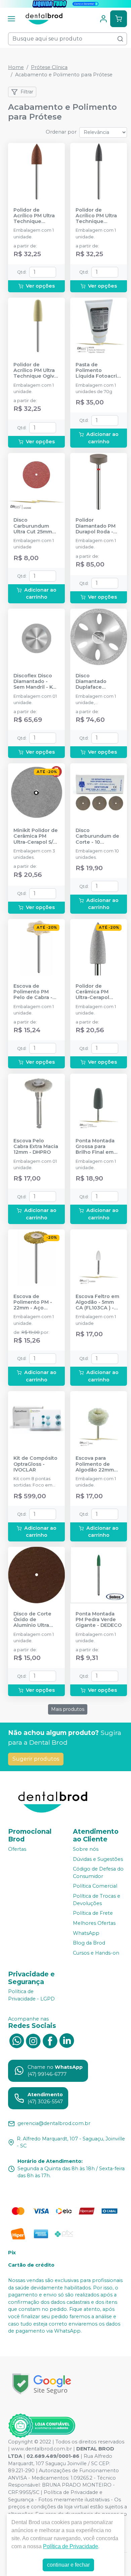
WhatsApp (86, 1933)
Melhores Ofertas (94, 1923)
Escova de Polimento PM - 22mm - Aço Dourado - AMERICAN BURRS (36, 1302)
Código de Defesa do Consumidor (98, 1873)
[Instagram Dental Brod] (33, 2040)
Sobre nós (86, 1849)
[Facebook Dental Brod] (50, 2040)
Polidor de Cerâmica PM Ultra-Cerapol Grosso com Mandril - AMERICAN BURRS (98, 992)
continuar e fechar (68, 2565)
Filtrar (27, 92)
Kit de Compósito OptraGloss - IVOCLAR (35, 1464)
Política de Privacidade (71, 2546)
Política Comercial (95, 1886)
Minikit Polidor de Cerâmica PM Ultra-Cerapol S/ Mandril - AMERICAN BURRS (36, 836)
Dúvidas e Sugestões (98, 1859)
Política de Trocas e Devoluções (97, 1900)
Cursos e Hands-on (96, 1953)
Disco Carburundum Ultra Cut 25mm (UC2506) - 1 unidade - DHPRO (35, 526)
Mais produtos (68, 1709)
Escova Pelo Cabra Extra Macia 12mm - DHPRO (36, 1147)
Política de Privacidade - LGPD (31, 1995)
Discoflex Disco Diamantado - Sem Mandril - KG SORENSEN (35, 682)
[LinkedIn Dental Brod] (67, 2040)
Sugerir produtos (36, 1759)
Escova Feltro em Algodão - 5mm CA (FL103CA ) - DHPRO (97, 1302)
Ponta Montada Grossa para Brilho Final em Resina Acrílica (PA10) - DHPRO (95, 1147)
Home (16, 67)
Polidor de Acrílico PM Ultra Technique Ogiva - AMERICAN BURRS (35, 371)
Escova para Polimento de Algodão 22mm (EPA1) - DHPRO (95, 1464)
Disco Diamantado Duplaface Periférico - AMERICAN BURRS (98, 682)
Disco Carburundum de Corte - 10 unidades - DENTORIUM (97, 836)
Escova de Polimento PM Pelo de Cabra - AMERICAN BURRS (36, 992)
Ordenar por (61, 132)
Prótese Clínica (49, 67)
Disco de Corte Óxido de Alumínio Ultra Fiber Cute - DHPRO (32, 1620)
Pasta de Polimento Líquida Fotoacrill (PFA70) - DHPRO (98, 371)
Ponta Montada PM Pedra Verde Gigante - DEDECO (99, 1620)
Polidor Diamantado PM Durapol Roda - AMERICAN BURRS (98, 526)
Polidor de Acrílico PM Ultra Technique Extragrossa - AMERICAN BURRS (36, 216)
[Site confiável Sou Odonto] (42, 2426)
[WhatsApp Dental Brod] (16, 2040)
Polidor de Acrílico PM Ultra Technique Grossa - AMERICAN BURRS (98, 216)
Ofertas (17, 1849)
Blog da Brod (89, 1943)
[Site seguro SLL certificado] (42, 2384)
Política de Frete (93, 1913)
